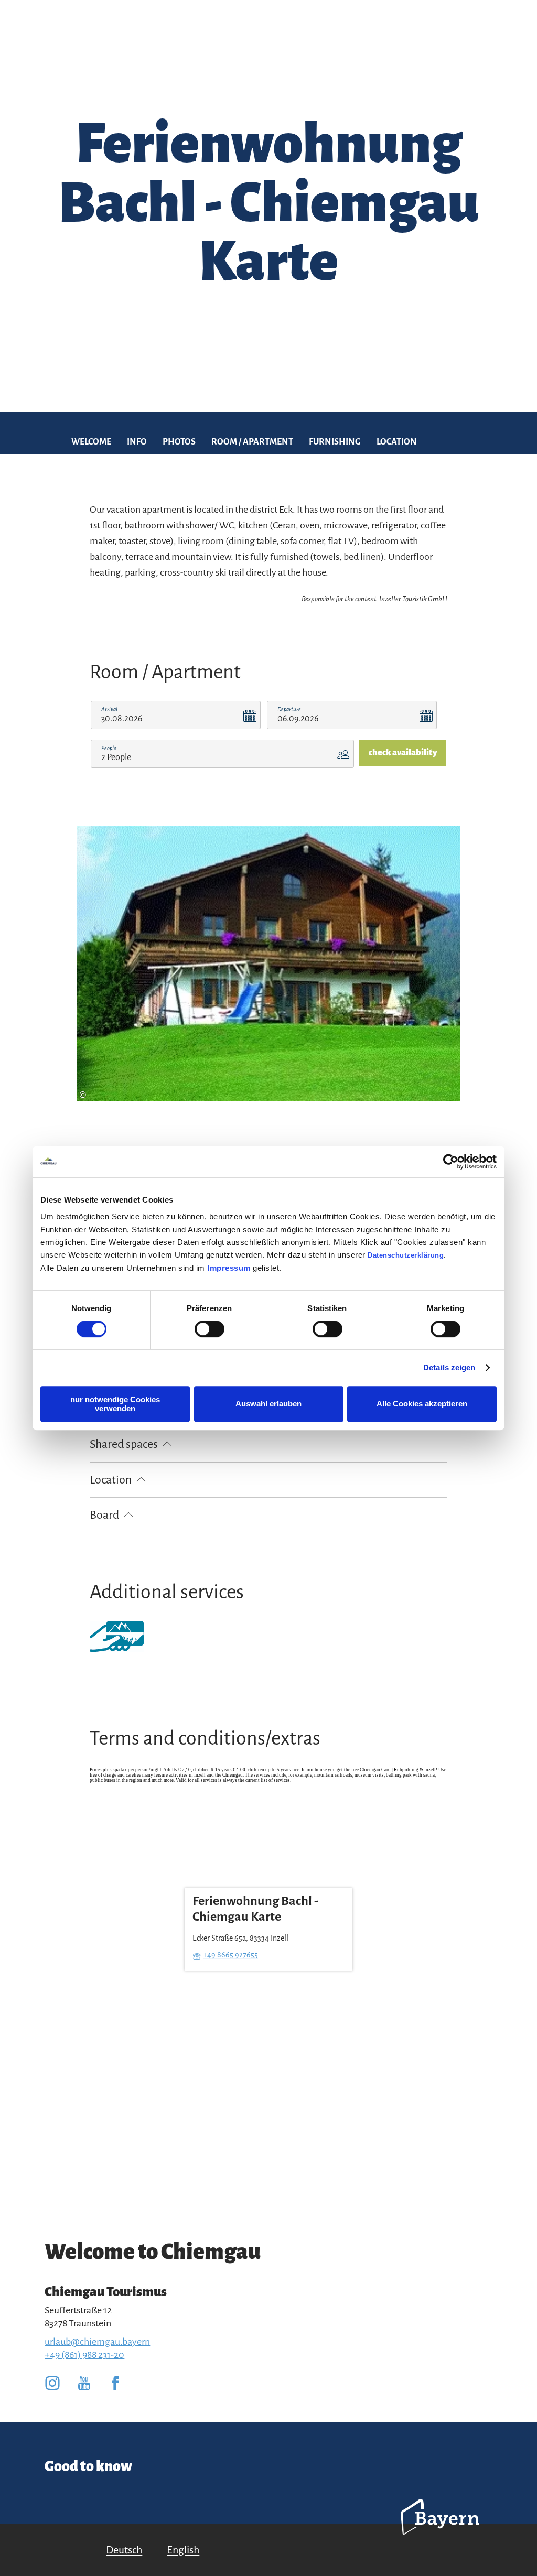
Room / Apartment (252, 442)
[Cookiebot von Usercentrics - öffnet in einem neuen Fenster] (451, 1162)
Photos (179, 442)
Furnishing (335, 442)
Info (137, 442)
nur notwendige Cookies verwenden (115, 1404)
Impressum (229, 1268)
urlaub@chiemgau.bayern (97, 2342)
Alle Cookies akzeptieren (422, 1404)
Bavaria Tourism (440, 2531)
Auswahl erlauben (268, 1404)
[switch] (210, 1329)
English (183, 2550)
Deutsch (124, 2550)
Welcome (91, 442)
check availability (403, 753)
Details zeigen (449, 1367)
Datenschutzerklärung (406, 1255)
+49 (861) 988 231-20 (84, 2355)
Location (397, 442)
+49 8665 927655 (230, 1955)
